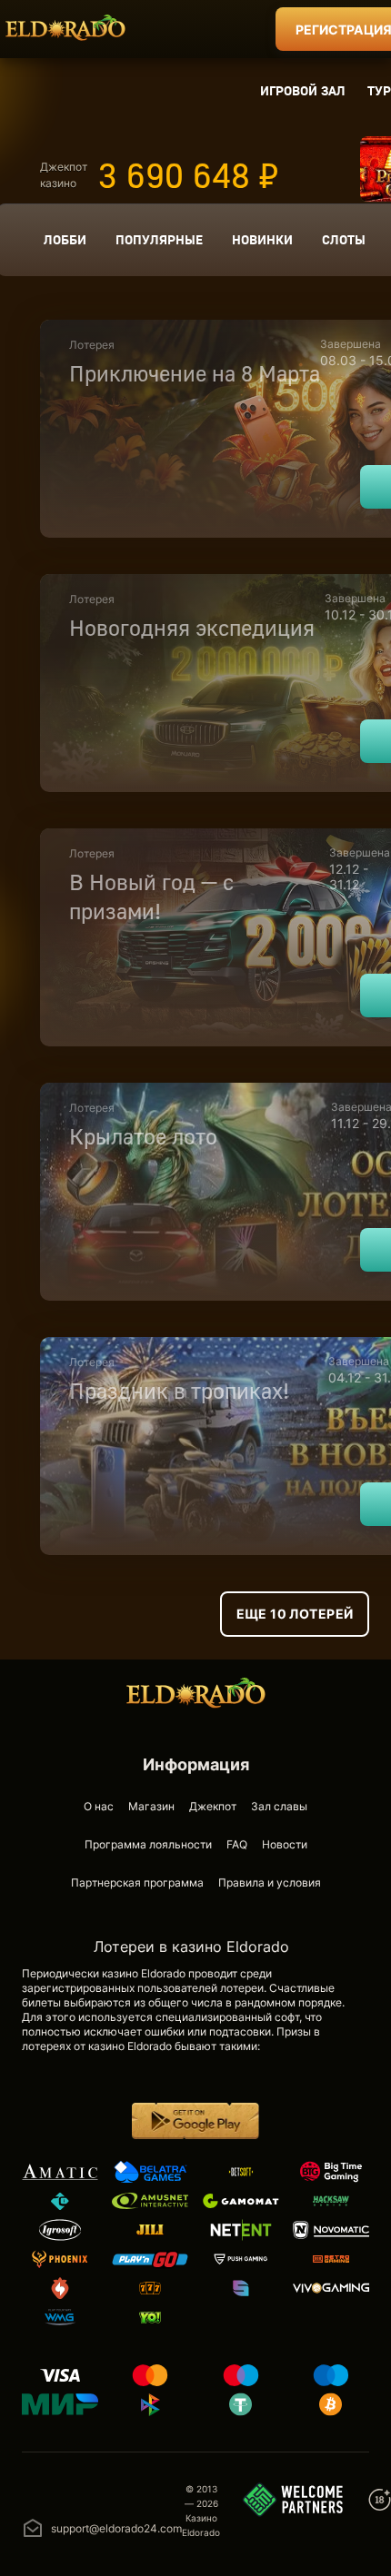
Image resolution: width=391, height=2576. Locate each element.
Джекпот (213, 1806)
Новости (285, 1844)
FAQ (237, 1844)
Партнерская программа (137, 1882)
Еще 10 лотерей (295, 1614)
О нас (99, 1806)
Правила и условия (270, 1882)
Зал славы (279, 1806)
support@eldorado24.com (116, 2528)
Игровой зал (303, 90)
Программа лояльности (148, 1844)
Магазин (151, 1806)
